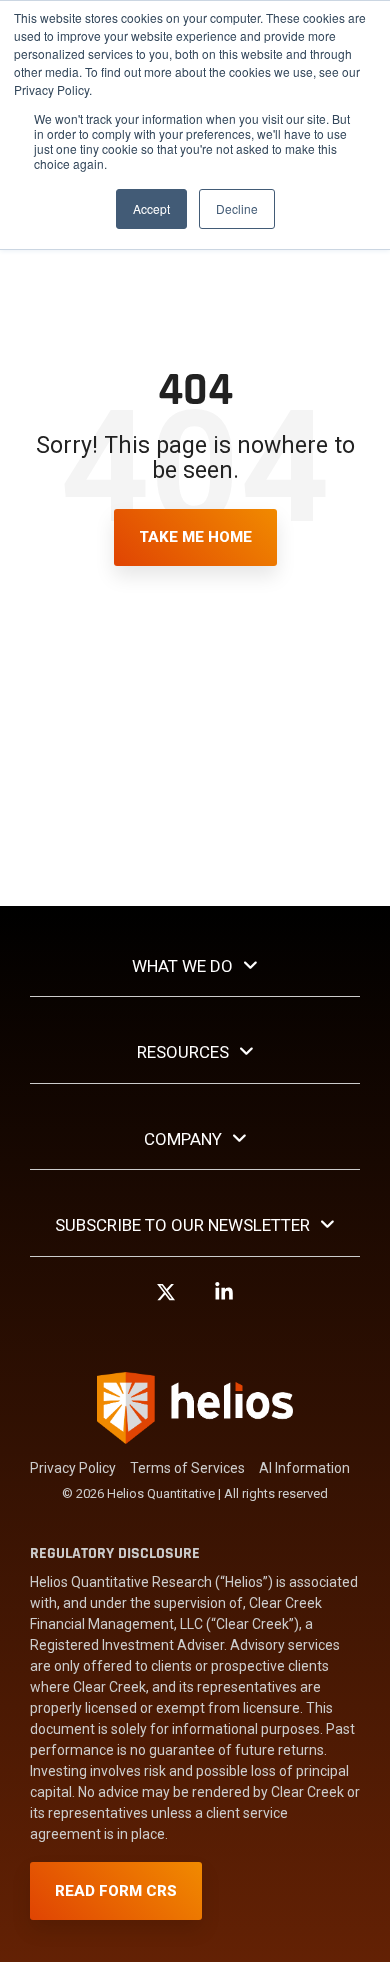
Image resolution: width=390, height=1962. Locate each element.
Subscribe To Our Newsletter (182, 1225)
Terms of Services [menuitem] (187, 1468)
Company (183, 1139)
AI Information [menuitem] (304, 1468)
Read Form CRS (116, 1891)
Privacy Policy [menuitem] (73, 1468)
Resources (183, 1052)
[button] (166, 1301)
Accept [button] (151, 208)
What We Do (182, 966)
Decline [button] (237, 208)
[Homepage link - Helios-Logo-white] (195, 1435)
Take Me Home (195, 537)
